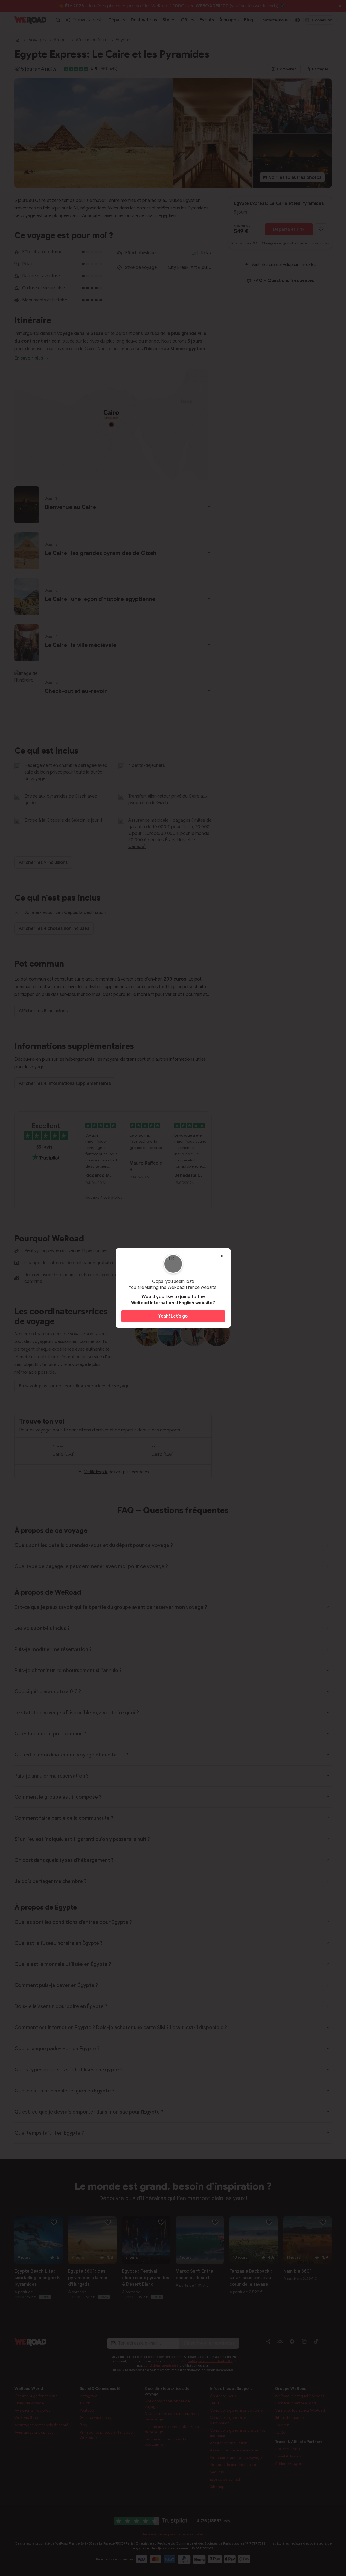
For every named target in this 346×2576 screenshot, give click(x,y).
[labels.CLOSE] (222, 1256)
